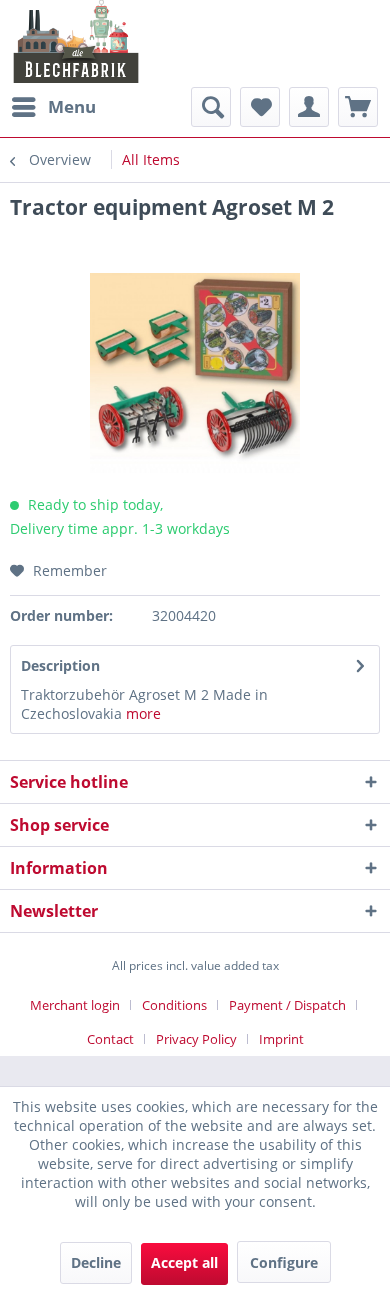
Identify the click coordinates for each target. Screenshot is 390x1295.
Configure (284, 1262)
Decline (96, 1262)
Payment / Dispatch (287, 1005)
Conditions (174, 1005)
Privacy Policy (196, 1039)
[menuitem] (53, 107)
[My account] (309, 107)
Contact (110, 1039)
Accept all (184, 1262)
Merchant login (75, 1005)
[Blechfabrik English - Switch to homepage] (76, 41)
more (143, 713)
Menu (72, 106)
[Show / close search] (211, 107)
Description (60, 665)
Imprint (281, 1039)
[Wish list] (260, 107)
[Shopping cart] (358, 107)
